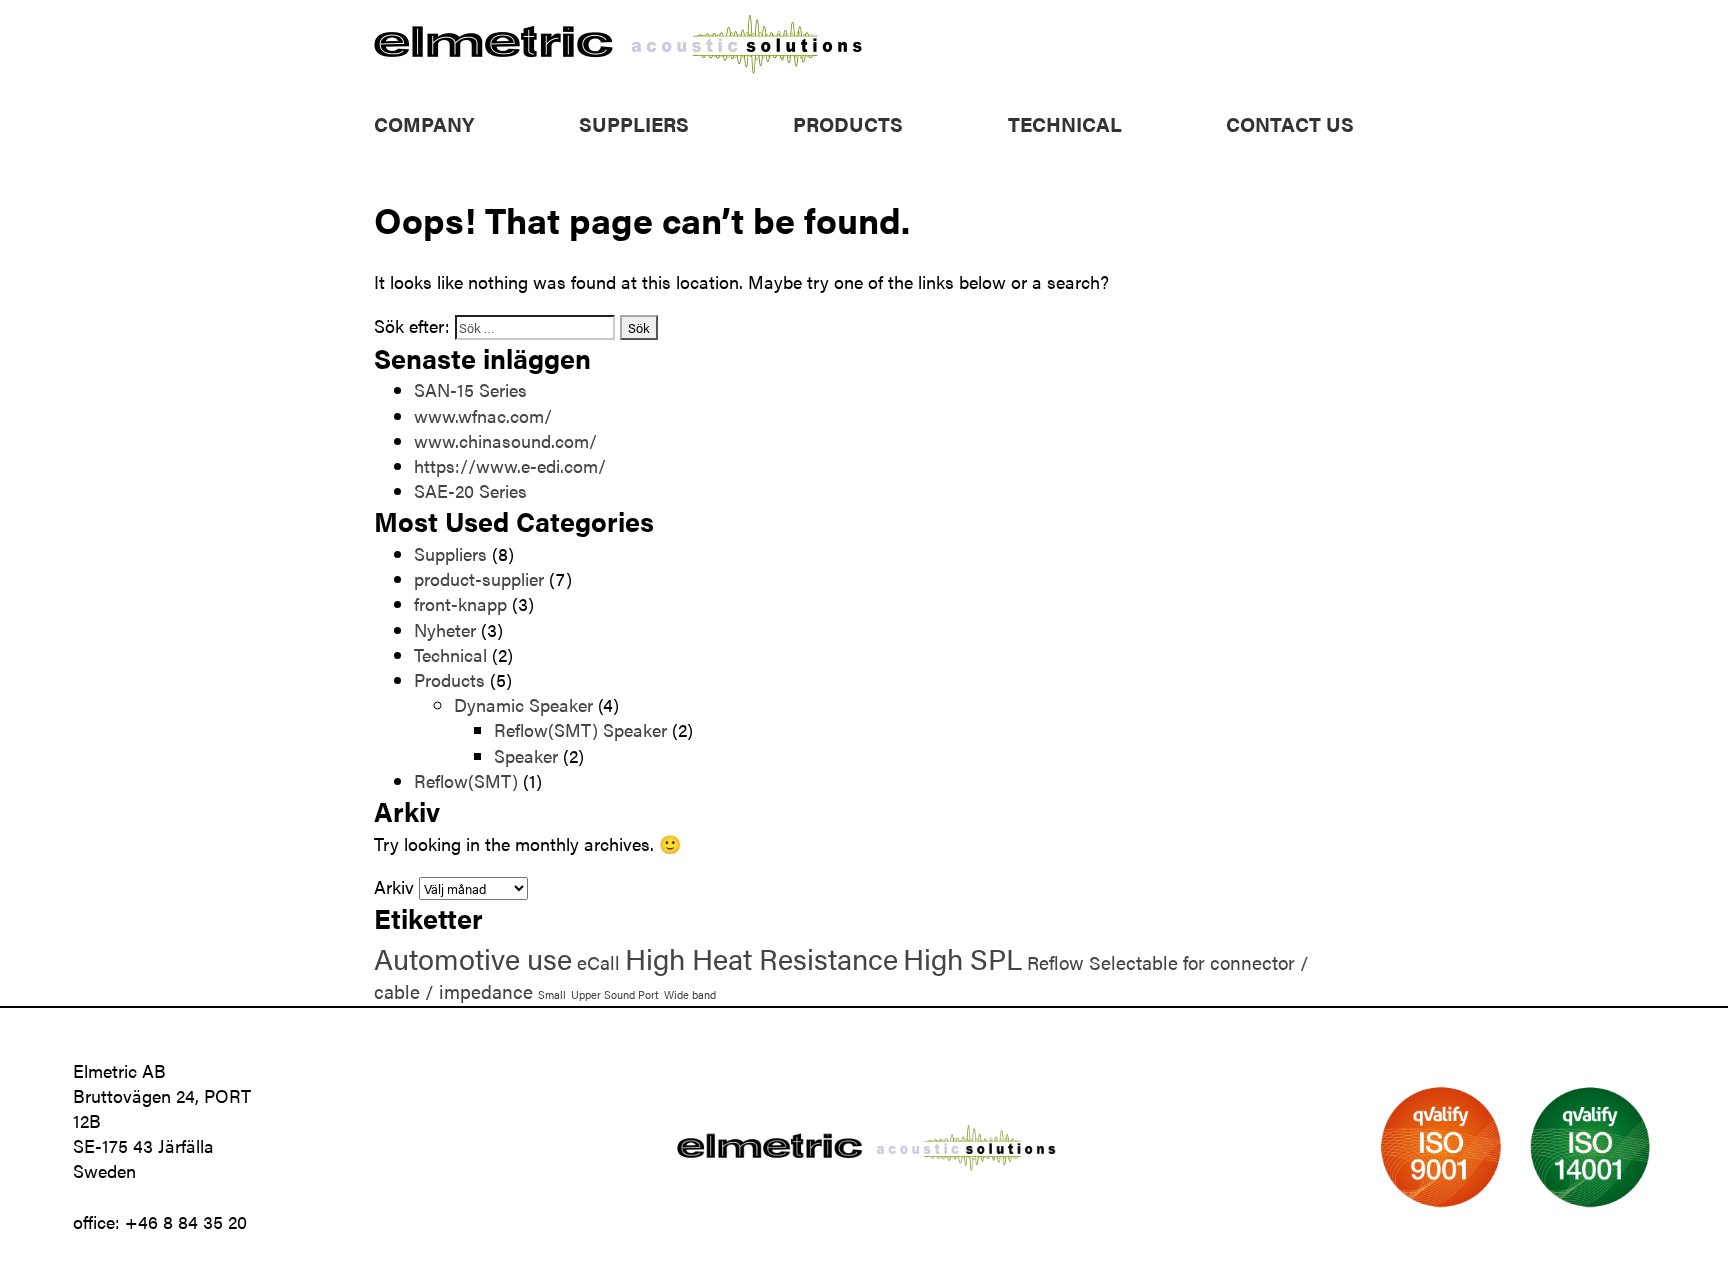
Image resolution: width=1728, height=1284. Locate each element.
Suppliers (634, 123)
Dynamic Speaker (523, 704)
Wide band (690, 994)
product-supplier (479, 578)
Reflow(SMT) (466, 780)
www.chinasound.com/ (505, 440)
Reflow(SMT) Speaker (580, 729)
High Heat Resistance (761, 958)
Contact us (1290, 123)
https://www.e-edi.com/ (510, 465)
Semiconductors (857, 175)
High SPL (962, 958)
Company (424, 123)
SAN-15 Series (470, 389)
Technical (1065, 123)
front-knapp (460, 603)
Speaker (526, 755)
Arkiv (394, 886)
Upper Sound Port (615, 994)
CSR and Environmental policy (490, 150)
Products (848, 123)
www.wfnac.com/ (483, 415)
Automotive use (473, 958)
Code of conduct (441, 175)
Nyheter (445, 629)
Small (552, 994)
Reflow (1055, 962)
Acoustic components (878, 150)
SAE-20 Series (470, 490)
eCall (598, 962)
